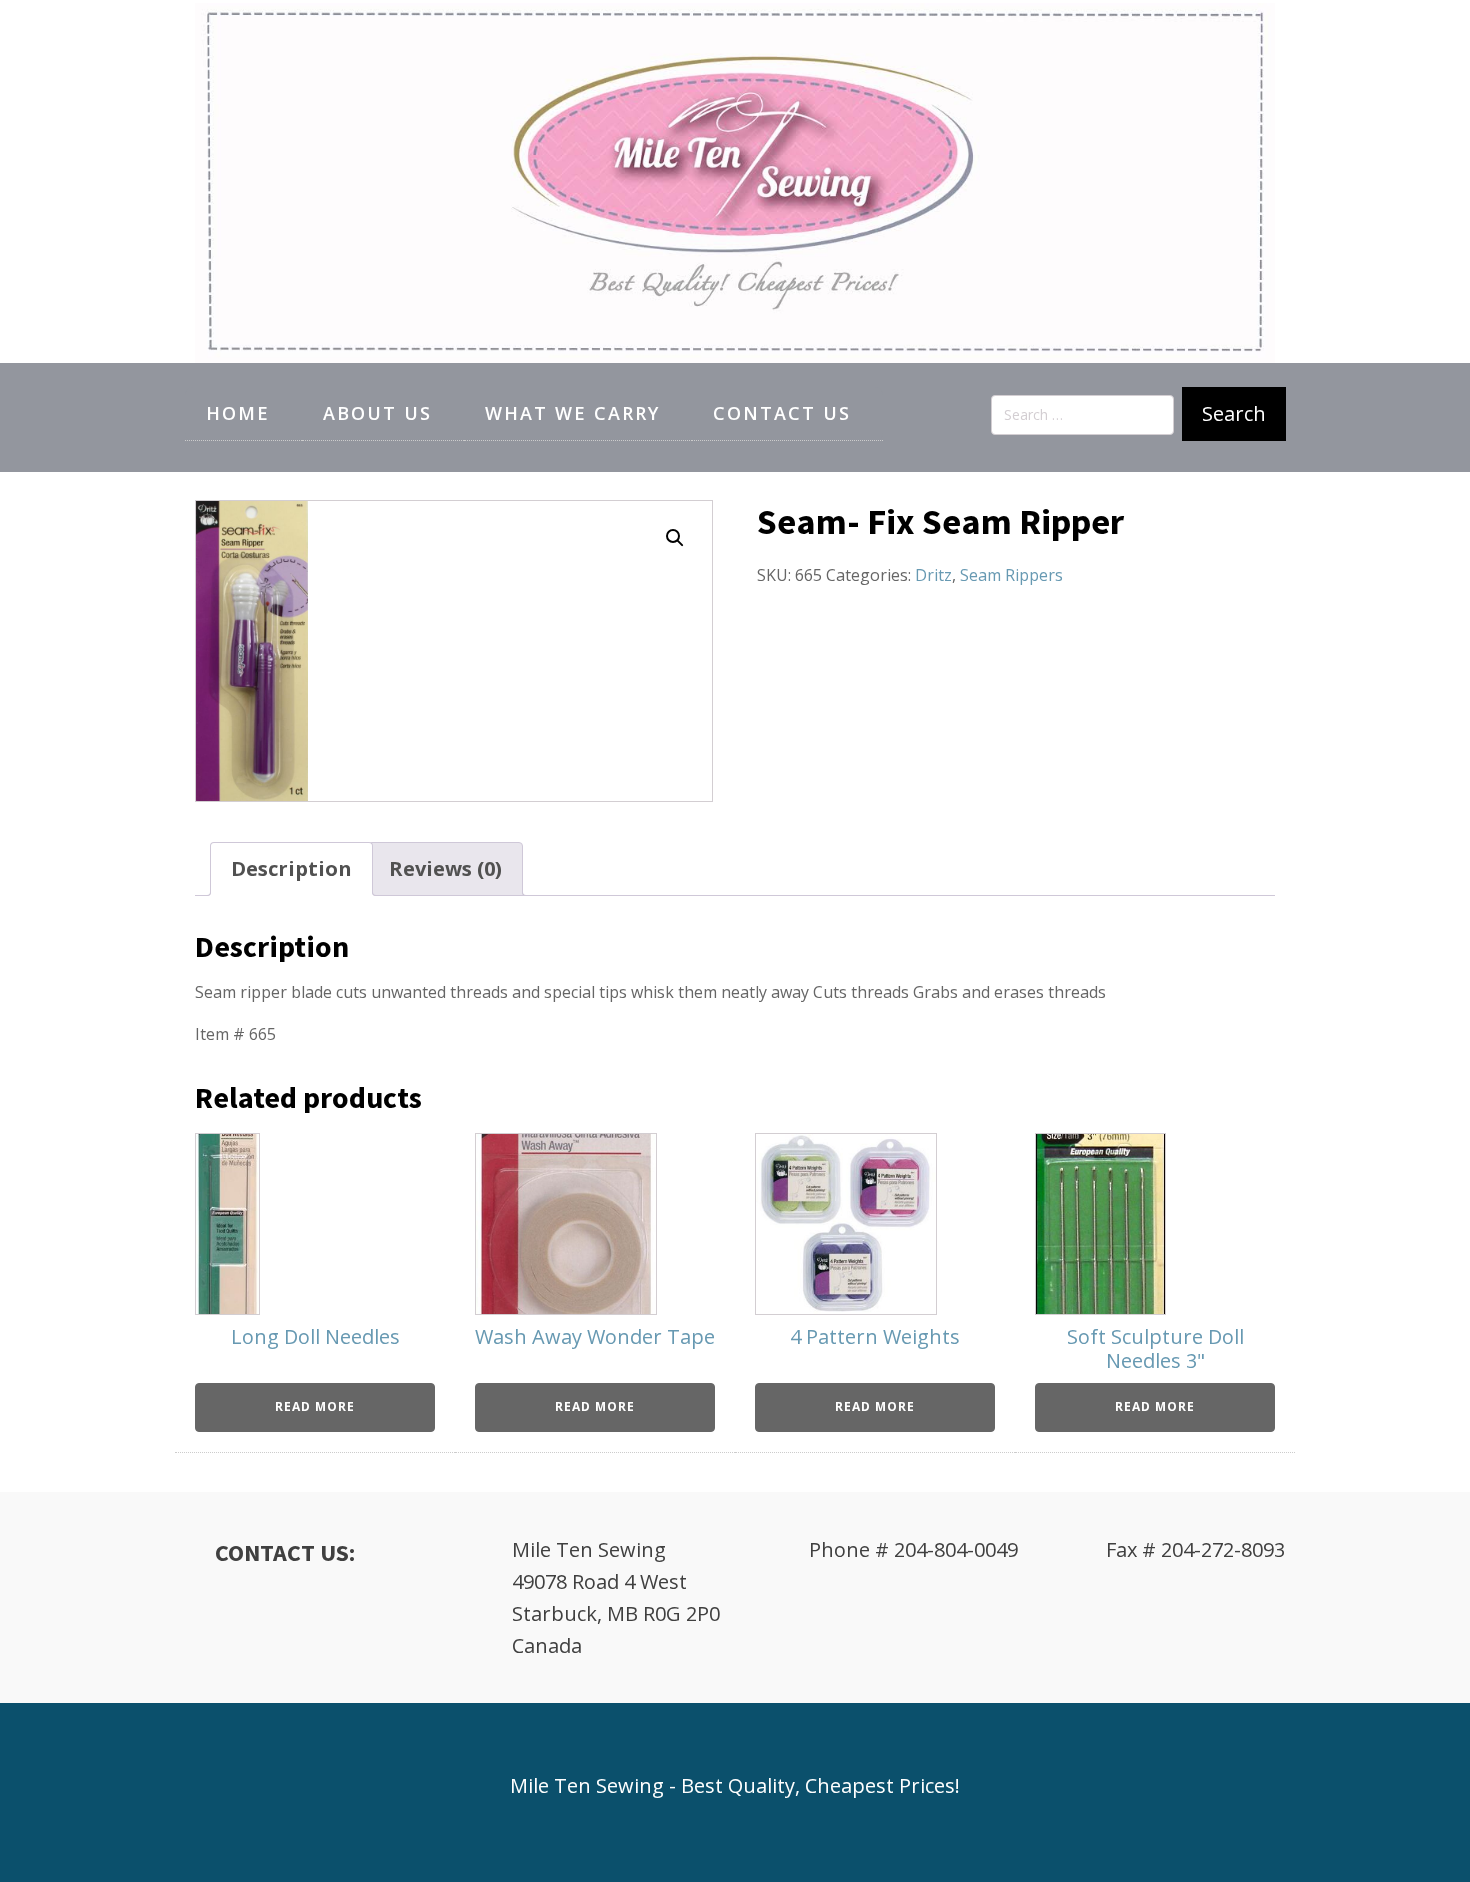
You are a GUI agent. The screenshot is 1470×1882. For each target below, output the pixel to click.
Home (238, 413)
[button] (675, 538)
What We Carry (572, 413)
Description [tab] (291, 868)
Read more (315, 1406)
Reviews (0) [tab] (445, 868)
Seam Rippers (1011, 575)
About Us (377, 413)
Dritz (933, 575)
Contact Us (782, 413)
